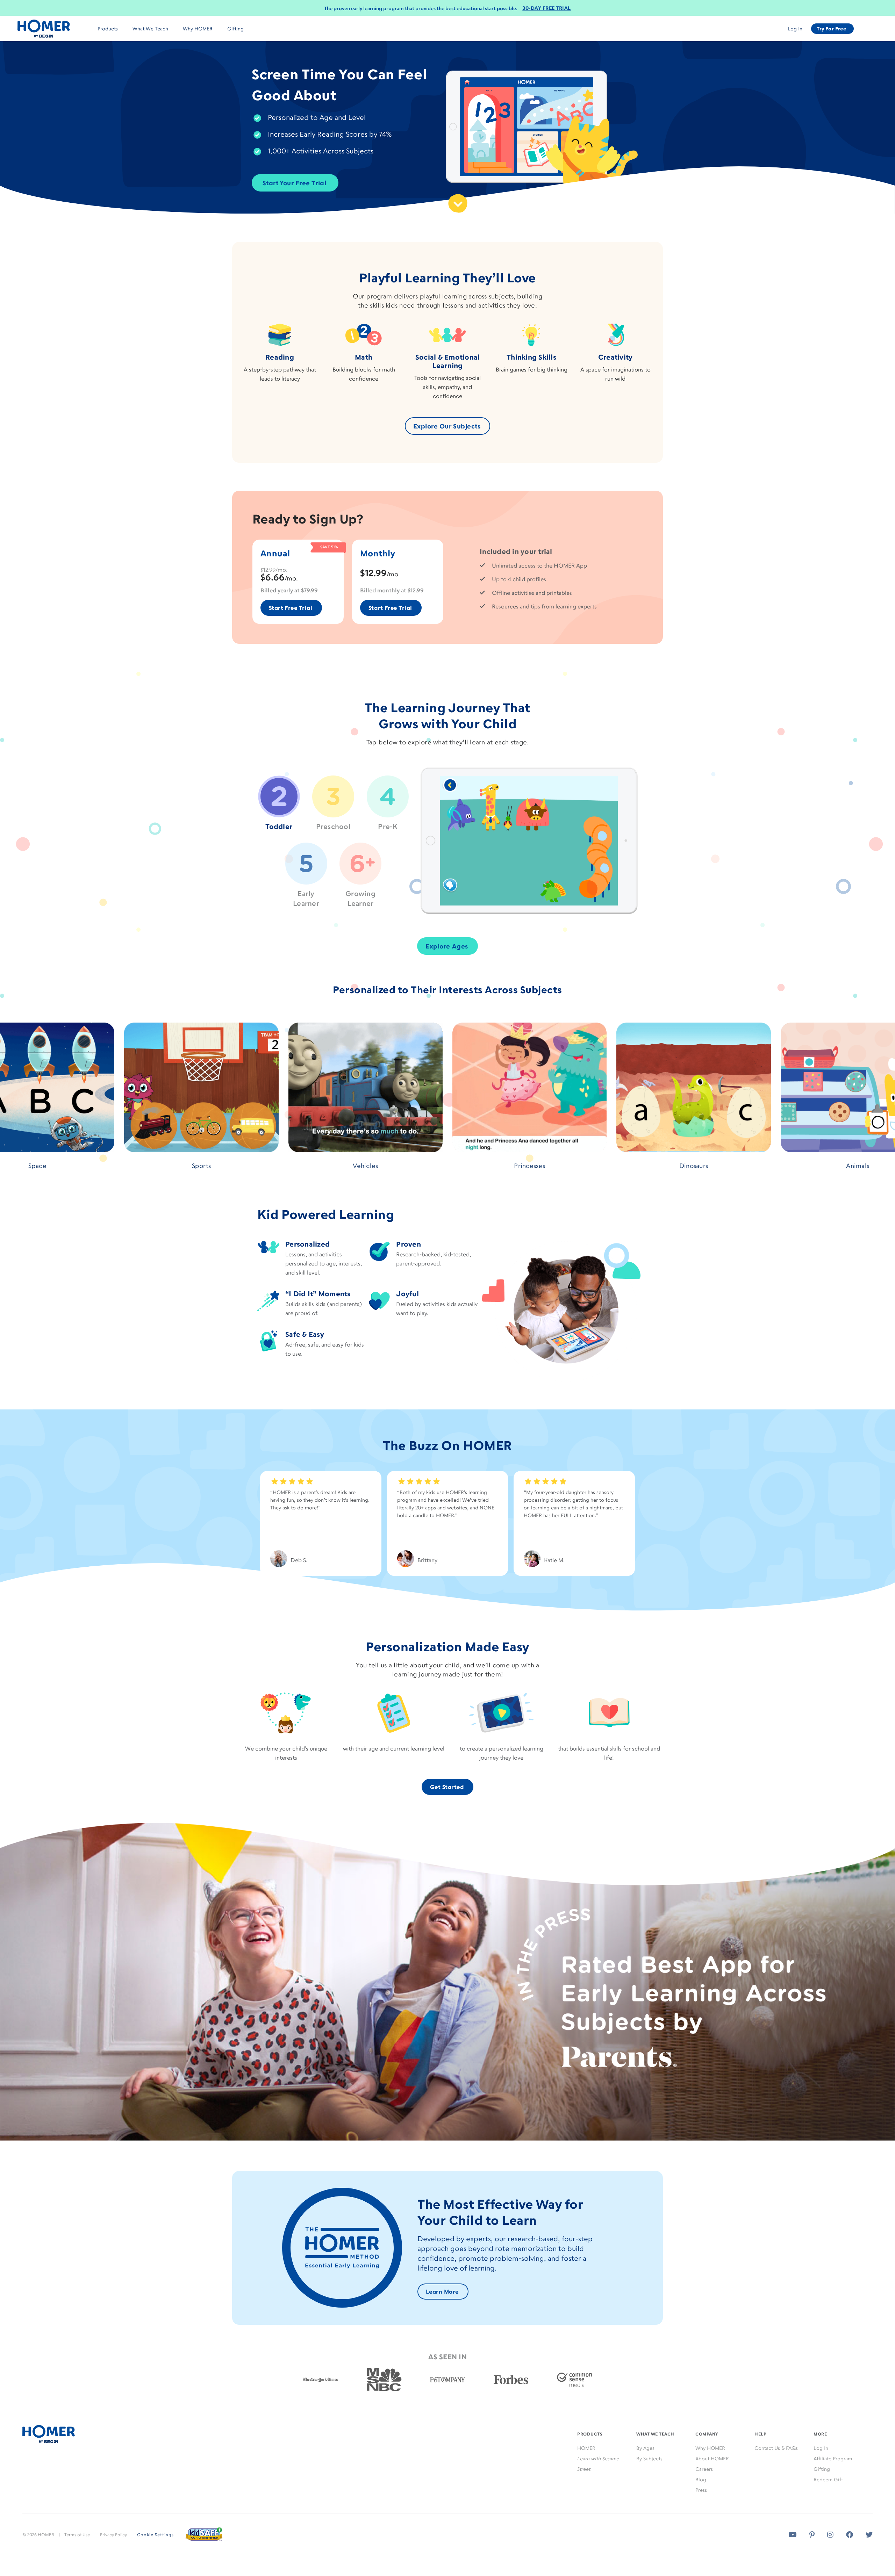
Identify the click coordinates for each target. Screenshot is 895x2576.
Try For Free (831, 28)
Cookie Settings (155, 2535)
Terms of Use (77, 2535)
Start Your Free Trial (294, 183)
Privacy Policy (113, 2535)
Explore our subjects (447, 426)
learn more (442, 2292)
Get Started (447, 1787)
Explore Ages (447, 946)
